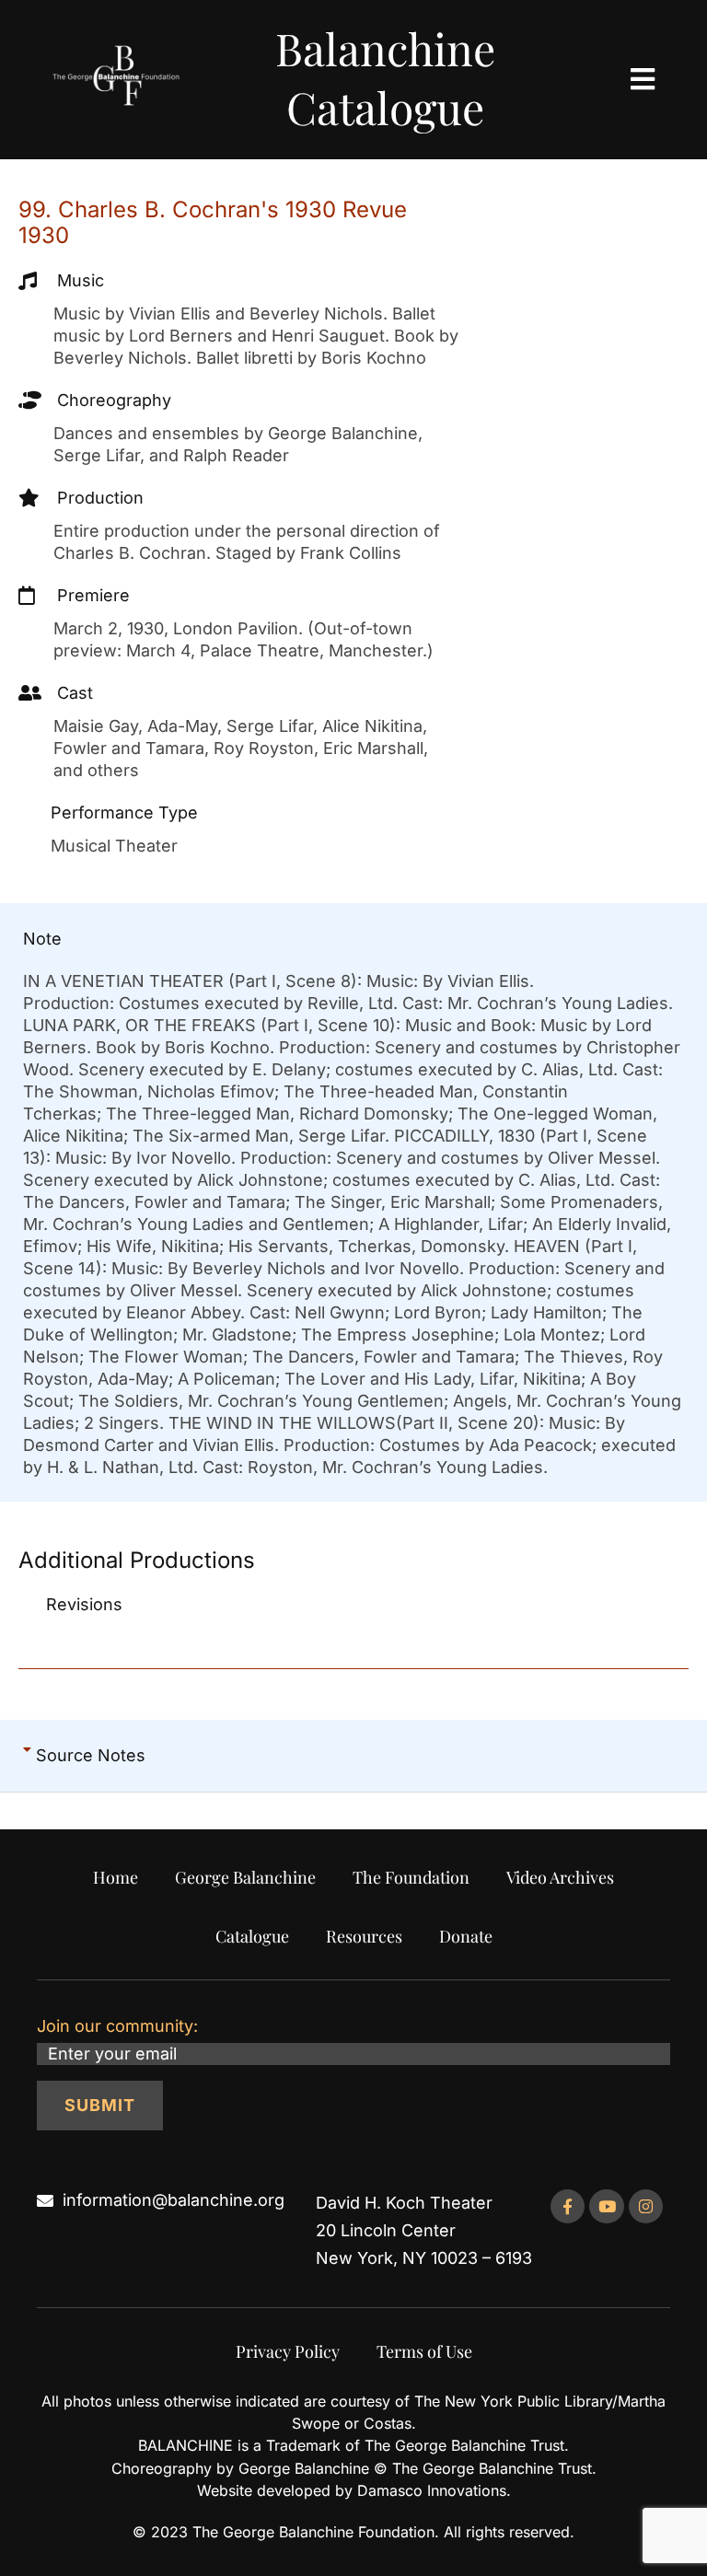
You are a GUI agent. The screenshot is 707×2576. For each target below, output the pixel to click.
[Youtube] (606, 2206)
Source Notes (91, 1755)
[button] (353, 1756)
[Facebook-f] (568, 2206)
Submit (100, 2105)
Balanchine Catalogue (385, 77)
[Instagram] (646, 2206)
